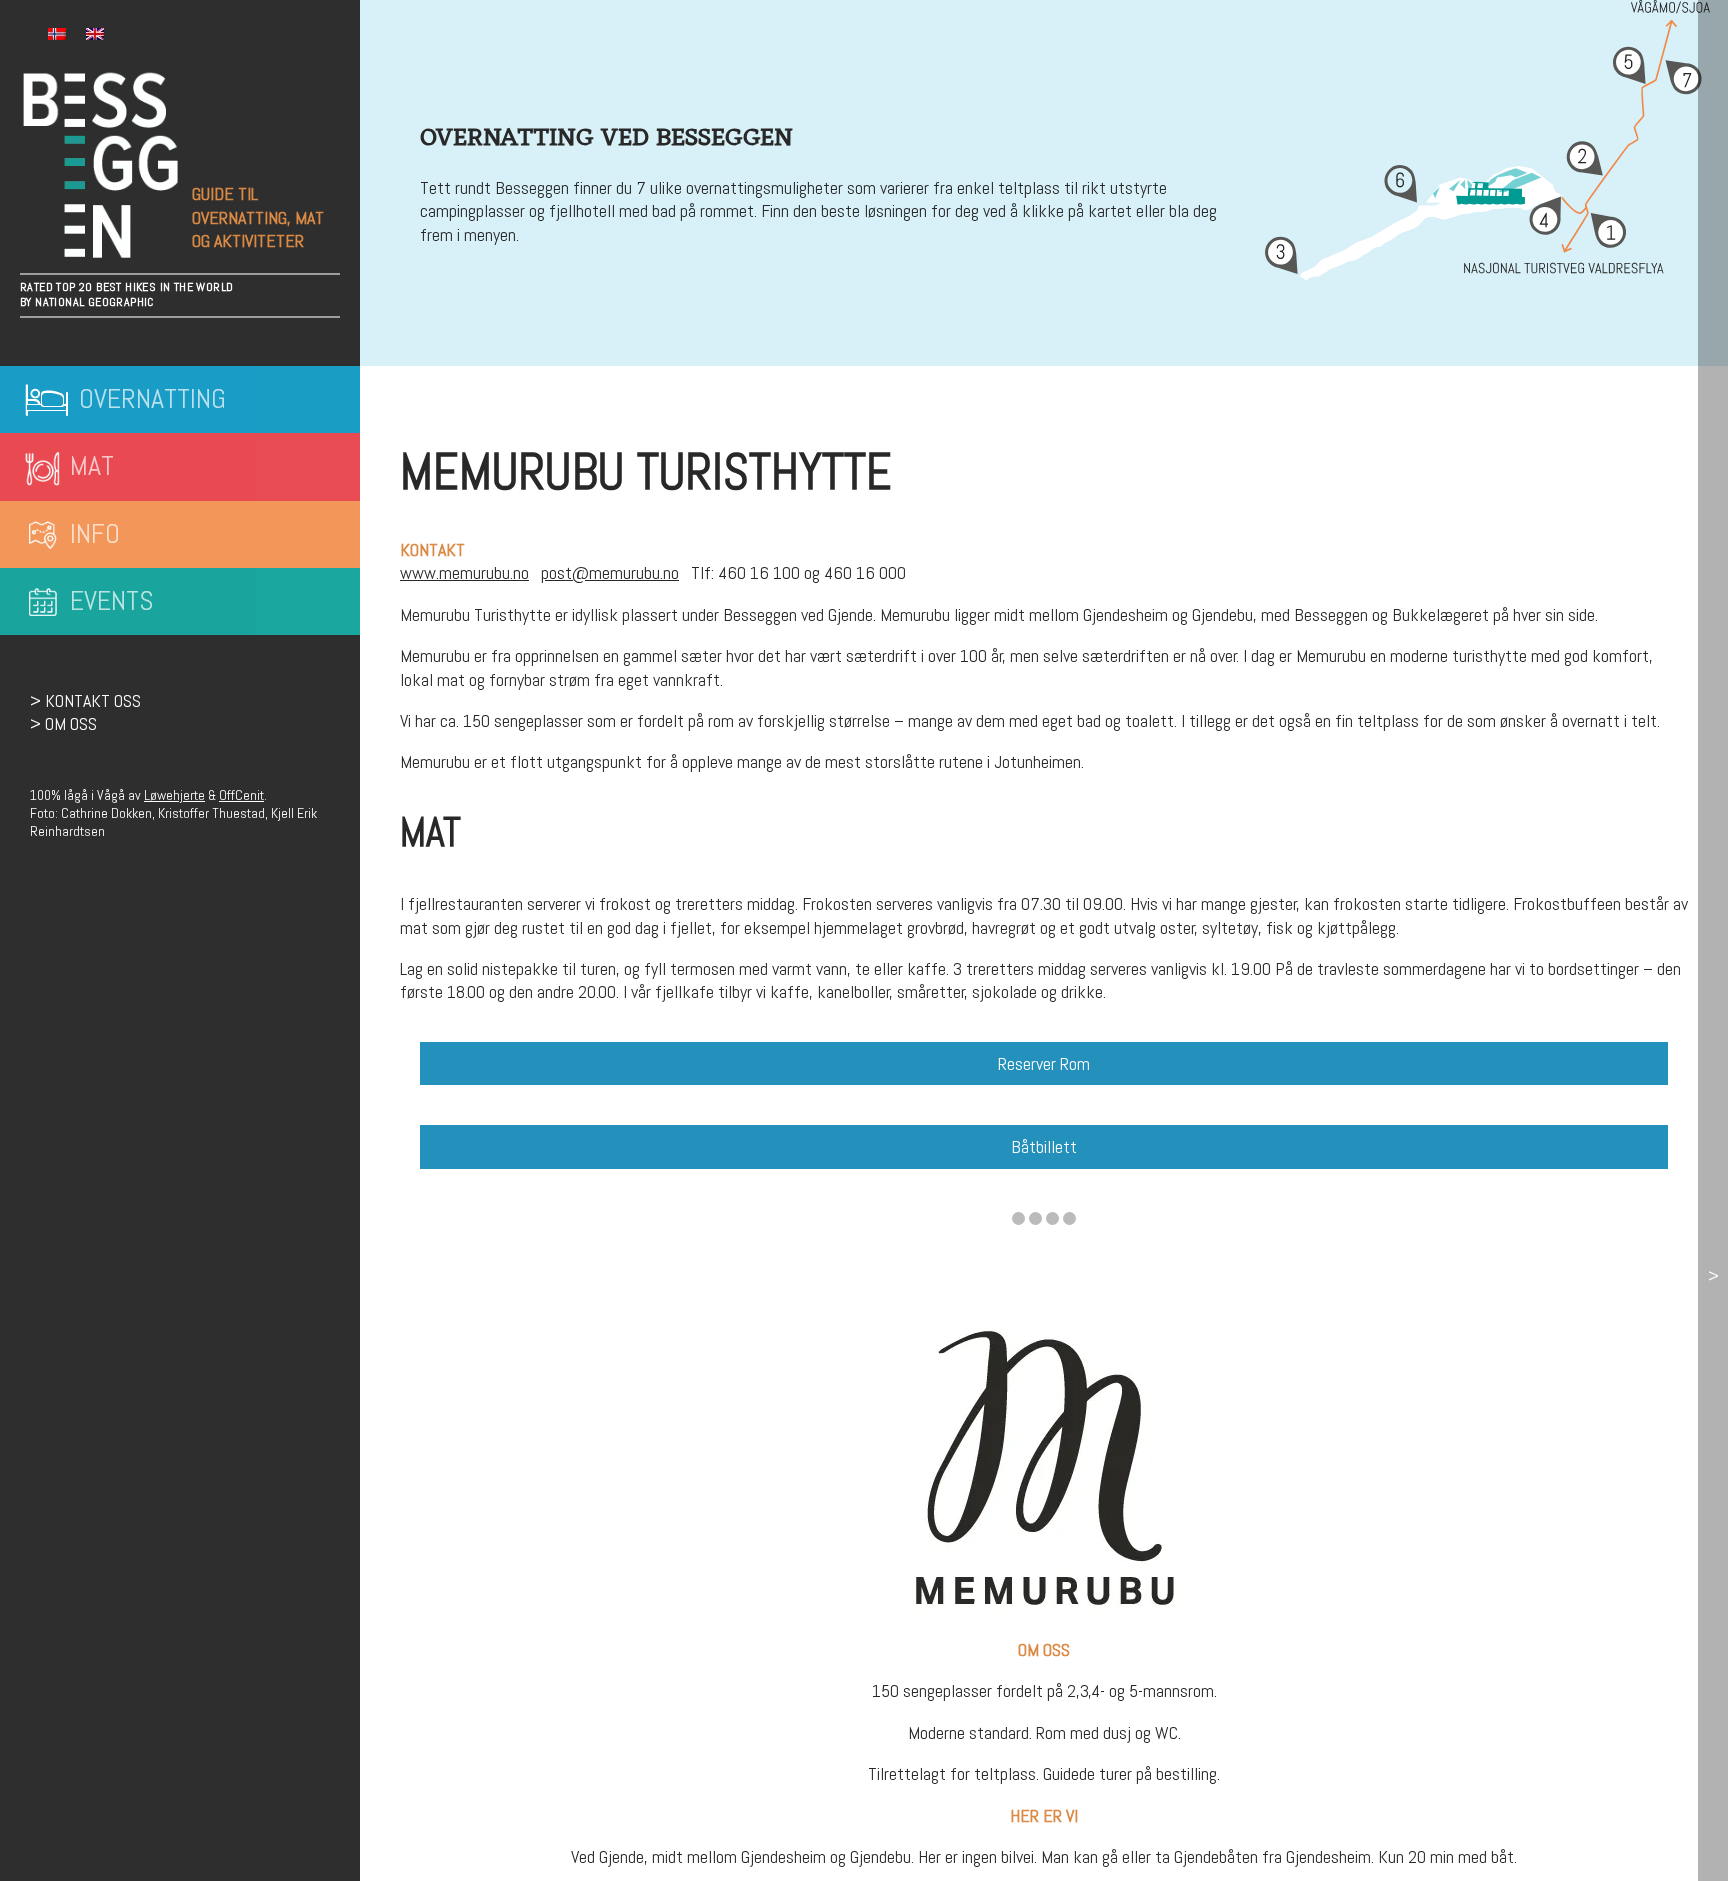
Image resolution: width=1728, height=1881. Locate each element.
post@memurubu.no (610, 572)
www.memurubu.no (464, 572)
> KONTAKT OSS (85, 700)
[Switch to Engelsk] (95, 34)
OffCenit (241, 795)
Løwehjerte (174, 795)
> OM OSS (63, 723)
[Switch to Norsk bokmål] (57, 34)
